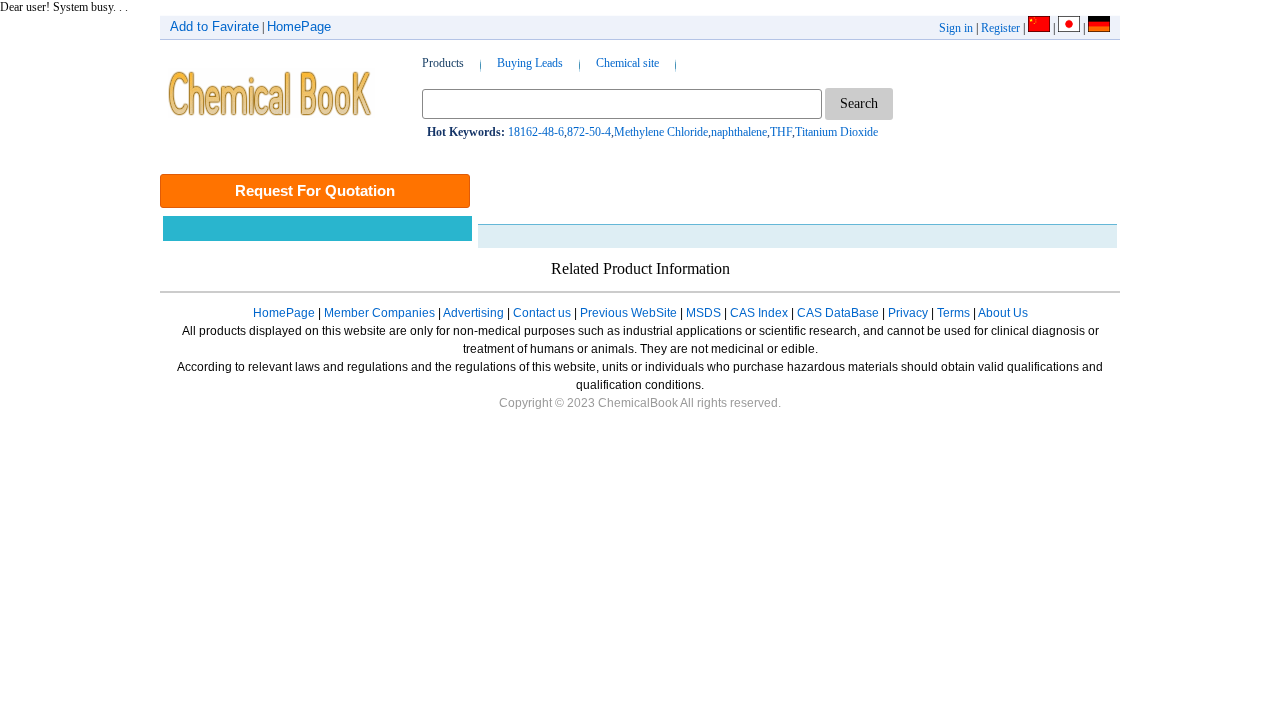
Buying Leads (530, 63)
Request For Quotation (315, 190)
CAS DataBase (838, 313)
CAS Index (759, 313)
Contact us (542, 313)
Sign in (956, 28)
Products (443, 63)
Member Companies (379, 313)
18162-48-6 (536, 132)
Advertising (473, 313)
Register (1000, 28)
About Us (1003, 313)
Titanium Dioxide (836, 132)
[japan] (1069, 28)
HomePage (299, 26)
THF (781, 132)
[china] (1039, 28)
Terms (953, 313)
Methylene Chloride (661, 132)
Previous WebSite (628, 313)
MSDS (703, 313)
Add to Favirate (214, 26)
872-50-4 (589, 132)
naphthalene (739, 132)
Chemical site (627, 63)
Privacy (908, 313)
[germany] (1099, 28)
